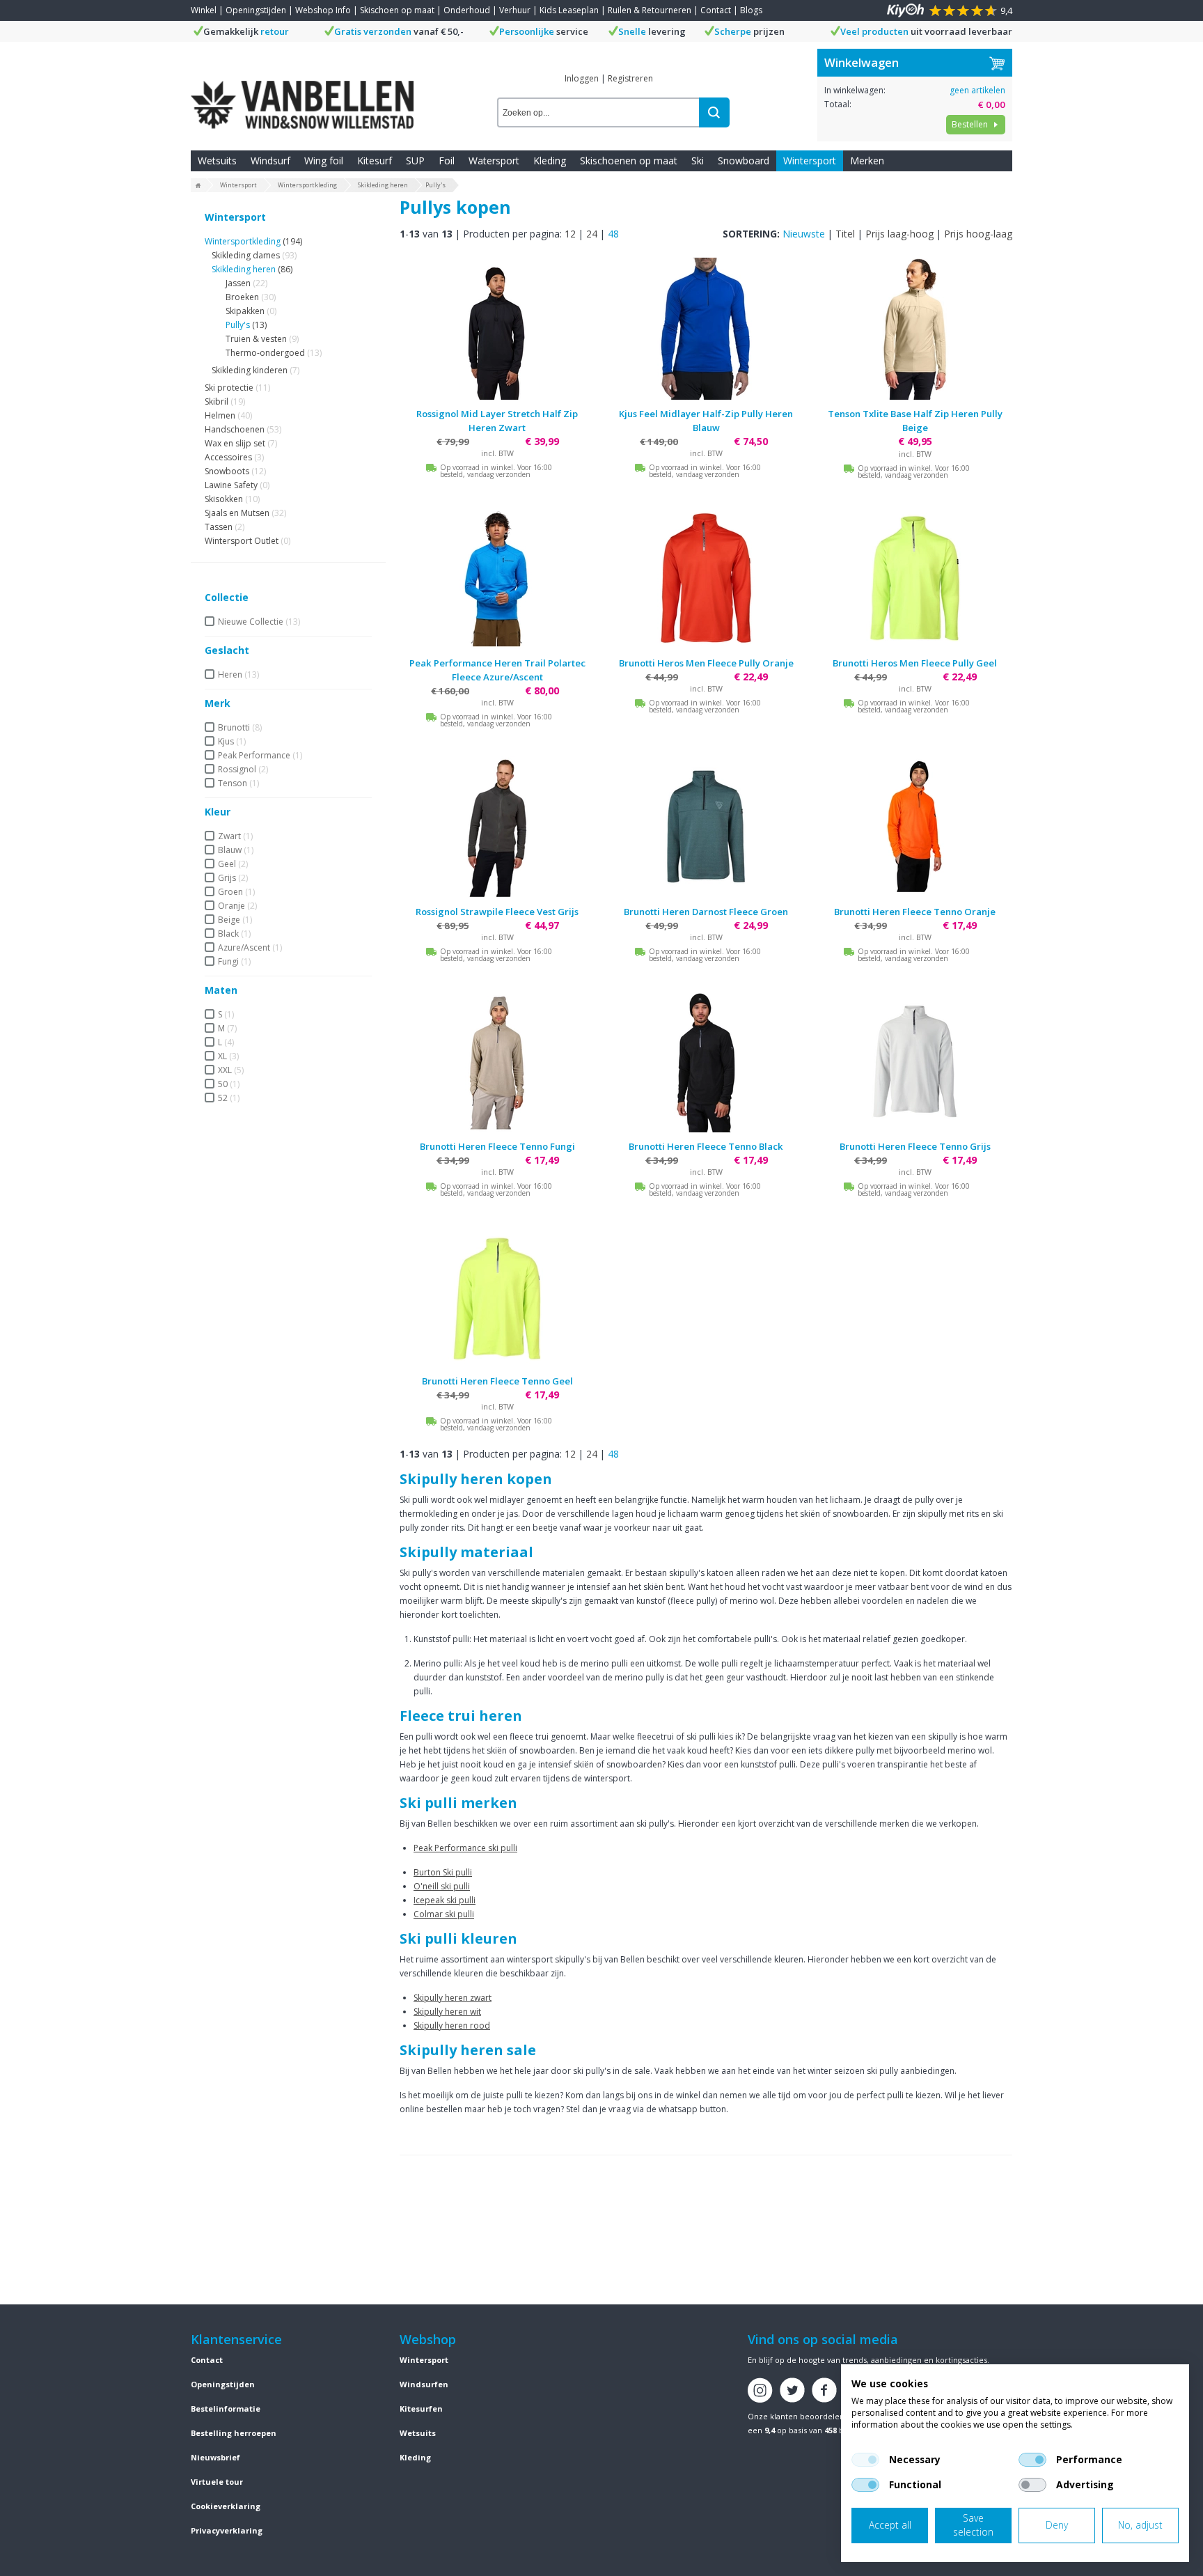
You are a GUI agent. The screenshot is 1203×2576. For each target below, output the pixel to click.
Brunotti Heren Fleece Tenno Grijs (915, 1146)
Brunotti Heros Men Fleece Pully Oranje (706, 663)
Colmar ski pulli (444, 1914)
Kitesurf (375, 161)
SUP (415, 161)
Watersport (494, 161)
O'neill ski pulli (442, 1886)
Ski (698, 161)
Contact (716, 10)
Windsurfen (424, 2384)
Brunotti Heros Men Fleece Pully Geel (915, 663)
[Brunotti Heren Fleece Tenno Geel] (497, 1296)
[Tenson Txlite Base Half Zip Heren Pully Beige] (915, 329)
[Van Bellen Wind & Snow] (302, 94)
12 (570, 234)
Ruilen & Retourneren (650, 10)
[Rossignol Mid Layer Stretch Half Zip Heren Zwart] (497, 329)
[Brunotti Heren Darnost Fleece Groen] (706, 827)
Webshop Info (323, 10)
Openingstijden (256, 10)
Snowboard (744, 161)
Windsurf (270, 161)
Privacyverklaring (227, 2530)
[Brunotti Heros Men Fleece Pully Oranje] (706, 578)
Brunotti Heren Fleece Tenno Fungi (497, 1146)
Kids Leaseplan (569, 10)
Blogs (751, 10)
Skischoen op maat (397, 10)
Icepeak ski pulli (445, 1900)
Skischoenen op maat (629, 161)
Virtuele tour (217, 2482)
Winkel (204, 10)
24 (592, 234)
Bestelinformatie (226, 2409)
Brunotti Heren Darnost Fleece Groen (706, 912)
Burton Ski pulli (443, 1872)
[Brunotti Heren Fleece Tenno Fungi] (497, 1061)
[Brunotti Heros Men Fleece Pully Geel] (915, 578)
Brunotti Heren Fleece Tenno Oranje (915, 912)
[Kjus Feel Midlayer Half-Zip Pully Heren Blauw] (706, 329)
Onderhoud (467, 10)
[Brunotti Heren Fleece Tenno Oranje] (915, 827)
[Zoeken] (714, 112)
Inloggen (582, 78)
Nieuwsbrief (215, 2457)
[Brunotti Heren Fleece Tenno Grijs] (915, 1061)
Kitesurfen (421, 2409)
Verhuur (515, 10)
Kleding (550, 161)
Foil (447, 161)
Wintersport (810, 161)
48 (613, 234)
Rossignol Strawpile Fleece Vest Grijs (497, 912)
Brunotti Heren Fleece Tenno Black (706, 1146)
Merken (867, 161)
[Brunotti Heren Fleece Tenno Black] (706, 1061)
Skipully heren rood (452, 2025)
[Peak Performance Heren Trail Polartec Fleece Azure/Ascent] (497, 578)
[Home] (198, 186)
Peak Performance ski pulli (465, 1848)
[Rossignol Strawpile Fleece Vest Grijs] (497, 827)
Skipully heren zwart (453, 1998)
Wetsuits (217, 161)
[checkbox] (865, 2460)
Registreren (630, 78)
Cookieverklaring (226, 2506)
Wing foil (324, 161)
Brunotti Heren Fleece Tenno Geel (497, 1381)
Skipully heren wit (447, 2012)
